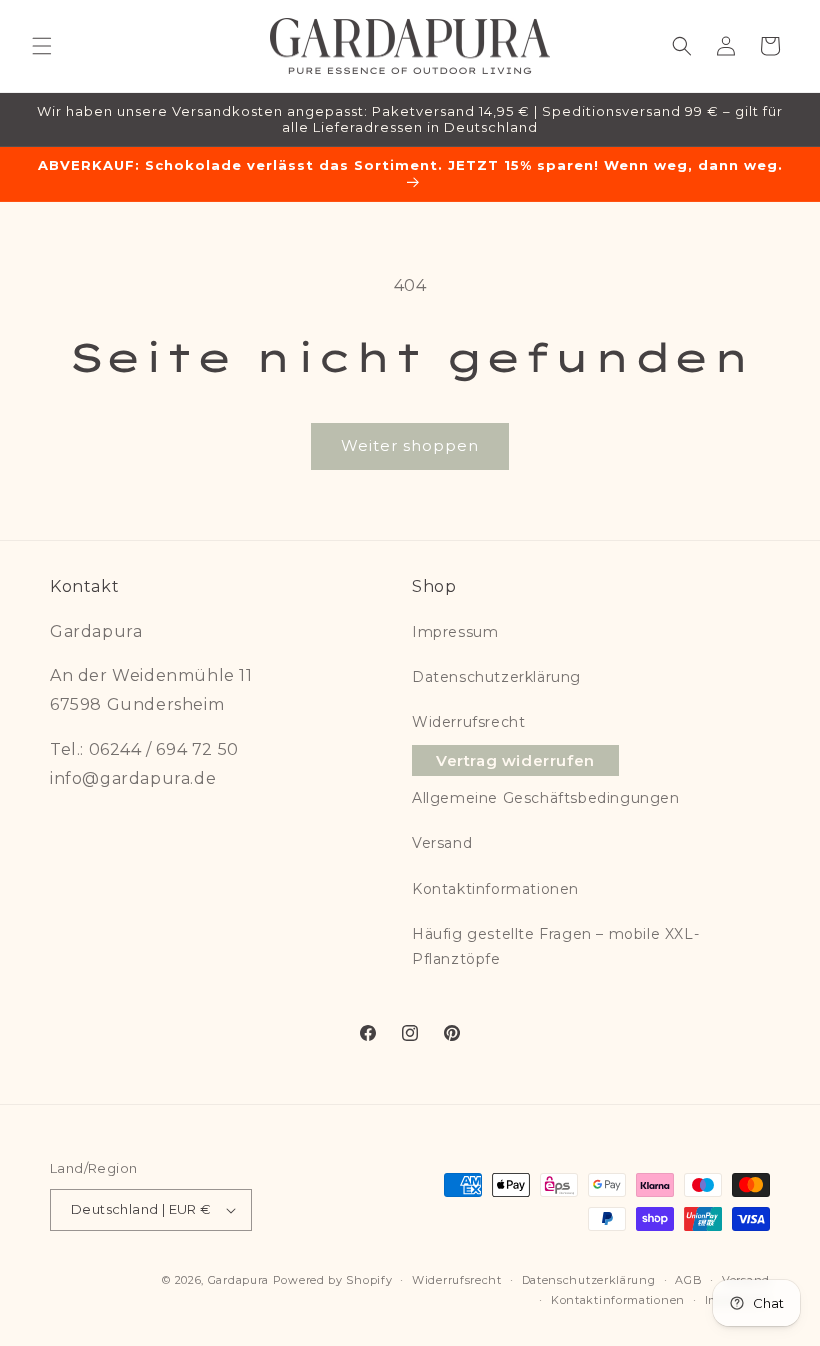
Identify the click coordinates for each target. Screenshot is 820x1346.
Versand (442, 843)
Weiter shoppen (410, 445)
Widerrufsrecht (468, 722)
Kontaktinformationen (495, 889)
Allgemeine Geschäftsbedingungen (546, 798)
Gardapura (238, 1280)
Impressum (455, 632)
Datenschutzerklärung (496, 677)
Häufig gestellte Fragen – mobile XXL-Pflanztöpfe (555, 946)
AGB (688, 1280)
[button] (42, 46)
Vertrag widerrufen (515, 760)
